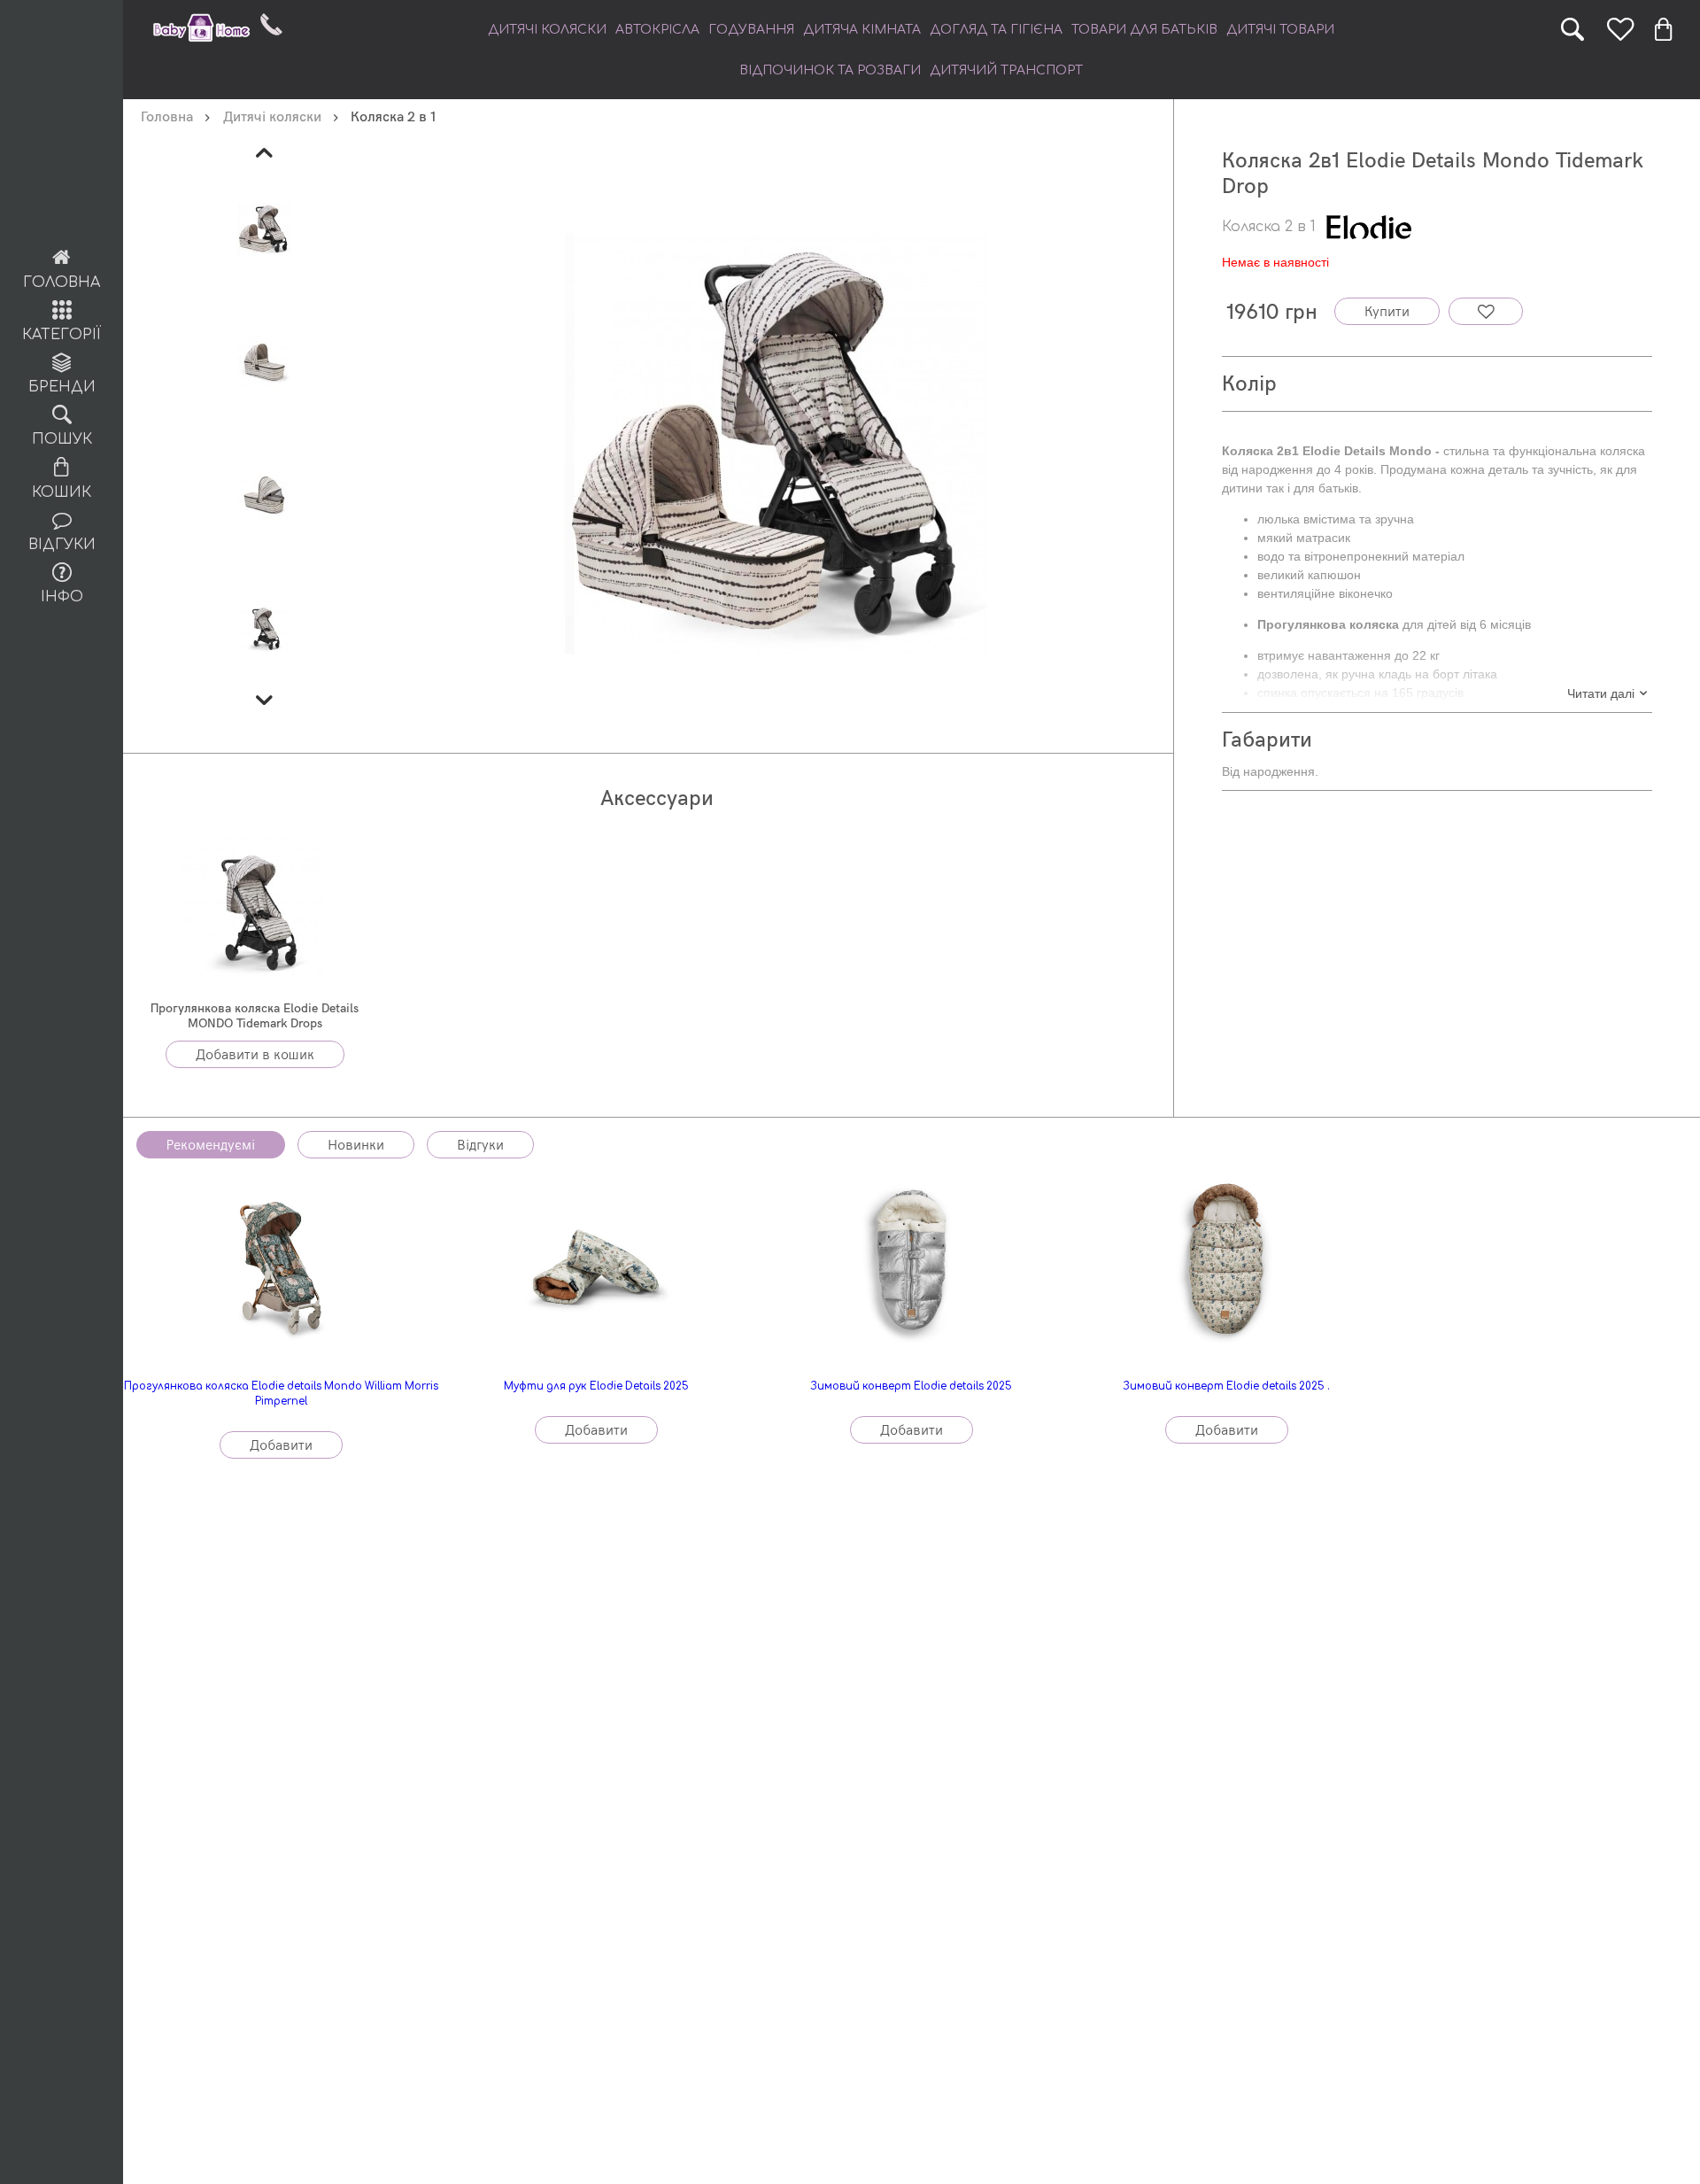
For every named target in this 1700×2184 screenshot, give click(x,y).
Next (265, 701)
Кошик (62, 492)
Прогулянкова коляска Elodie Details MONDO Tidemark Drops (255, 1016)
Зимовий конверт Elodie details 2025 (911, 1386)
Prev (265, 153)
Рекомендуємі (211, 1146)
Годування (751, 30)
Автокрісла (657, 30)
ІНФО (62, 597)
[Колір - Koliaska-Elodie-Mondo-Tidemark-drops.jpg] (265, 626)
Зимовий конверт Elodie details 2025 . (1226, 1386)
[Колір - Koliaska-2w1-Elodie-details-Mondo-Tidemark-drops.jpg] (265, 228)
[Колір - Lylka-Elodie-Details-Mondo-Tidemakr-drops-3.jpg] (265, 493)
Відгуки (62, 545)
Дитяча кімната (862, 30)
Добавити (281, 1446)
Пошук (62, 439)
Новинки (356, 1146)
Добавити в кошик (255, 1055)
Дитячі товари (1280, 30)
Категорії (62, 335)
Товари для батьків (1144, 30)
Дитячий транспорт (1006, 70)
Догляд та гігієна (996, 30)
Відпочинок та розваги (830, 70)
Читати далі (1601, 693)
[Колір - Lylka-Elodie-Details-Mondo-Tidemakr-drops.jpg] (265, 360)
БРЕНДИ (62, 387)
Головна (62, 283)
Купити (1387, 312)
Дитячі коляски (547, 30)
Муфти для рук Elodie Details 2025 (596, 1386)
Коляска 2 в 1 (1269, 227)
